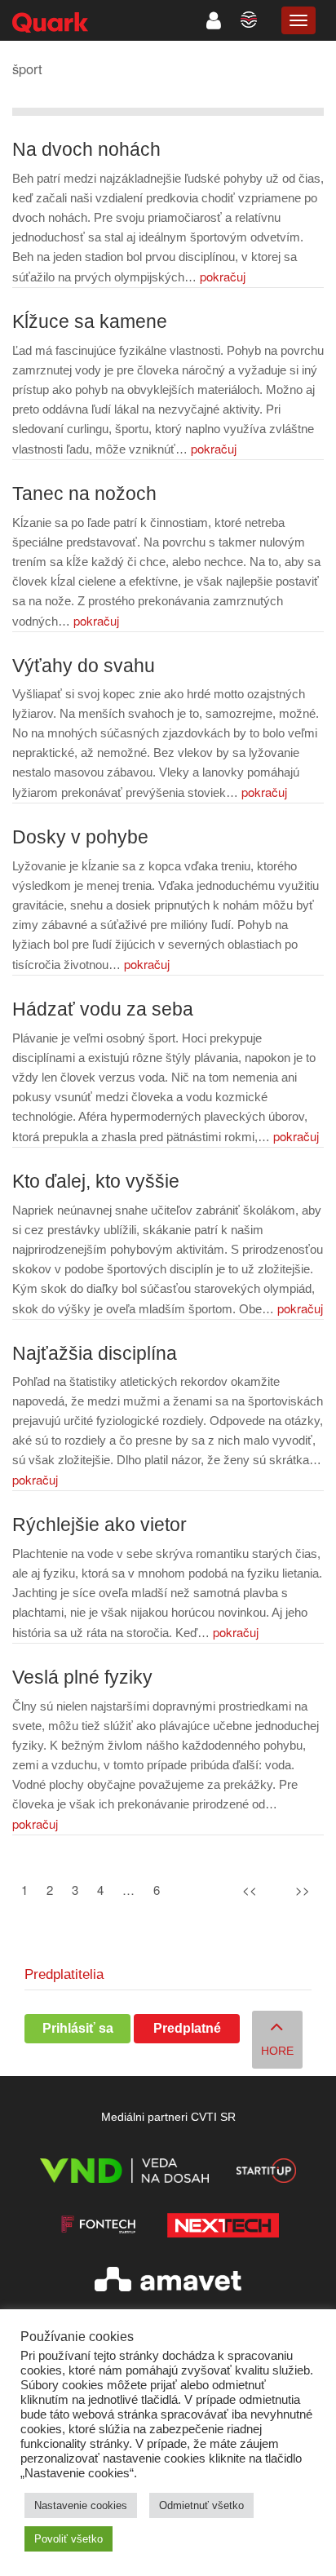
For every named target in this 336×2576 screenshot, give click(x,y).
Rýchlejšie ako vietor (99, 1525)
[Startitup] (266, 2173)
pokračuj (223, 276)
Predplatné (187, 2028)
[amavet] (168, 2282)
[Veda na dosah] (124, 2173)
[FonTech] (98, 2228)
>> (303, 1890)
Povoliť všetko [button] (69, 2539)
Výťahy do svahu (84, 666)
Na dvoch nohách (86, 150)
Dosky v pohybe (80, 837)
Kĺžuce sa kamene (90, 322)
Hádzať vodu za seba (103, 1009)
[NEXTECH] (223, 2228)
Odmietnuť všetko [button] (201, 2505)
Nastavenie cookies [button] (81, 2505)
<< (250, 1890)
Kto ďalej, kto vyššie (96, 1182)
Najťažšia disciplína (95, 1354)
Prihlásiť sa (78, 2028)
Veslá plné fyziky (82, 1677)
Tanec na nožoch (84, 494)
